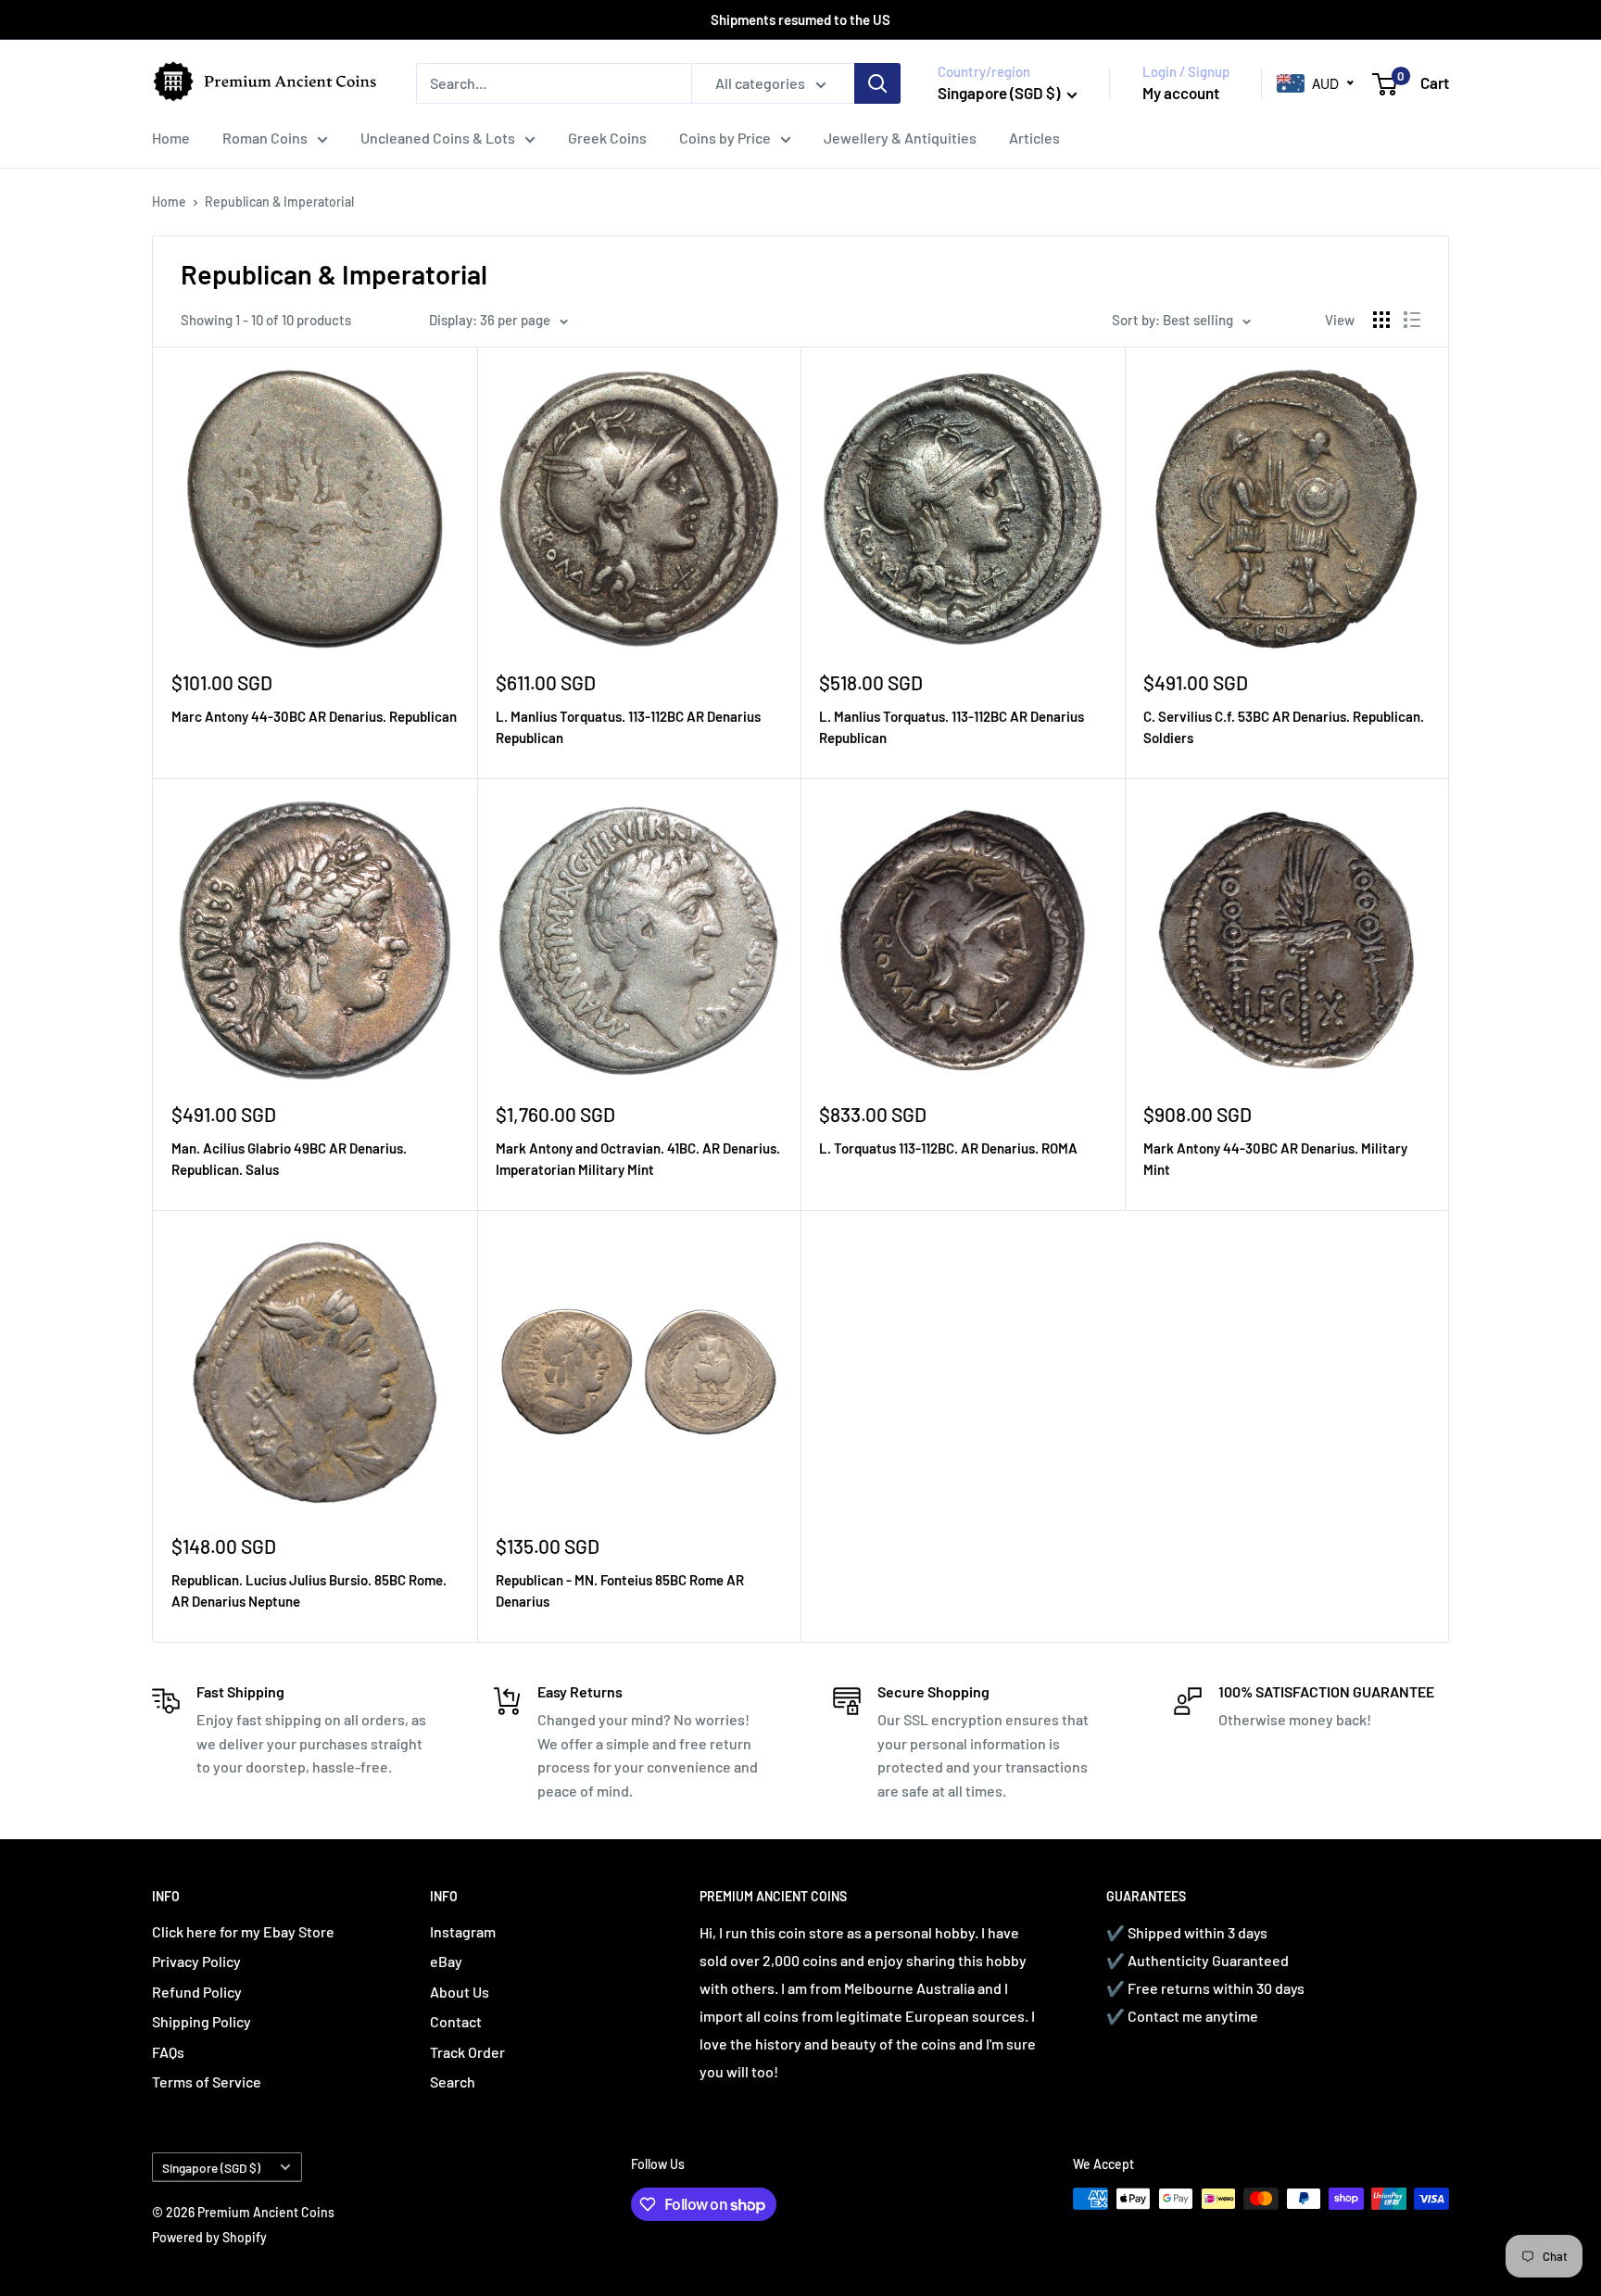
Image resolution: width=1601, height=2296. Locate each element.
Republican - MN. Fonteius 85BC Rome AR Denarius (620, 1590)
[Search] (877, 83)
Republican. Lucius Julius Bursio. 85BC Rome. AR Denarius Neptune (309, 1590)
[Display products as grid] (1381, 320)
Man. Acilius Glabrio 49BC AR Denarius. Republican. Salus (289, 1159)
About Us (460, 1992)
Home (171, 138)
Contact (456, 2021)
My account (1181, 93)
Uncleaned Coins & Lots (438, 138)
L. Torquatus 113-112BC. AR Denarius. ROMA (948, 1148)
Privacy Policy (196, 1961)
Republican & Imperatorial (279, 202)
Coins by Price (725, 138)
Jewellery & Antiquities (900, 138)
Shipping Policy (202, 2021)
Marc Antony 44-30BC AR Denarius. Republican (314, 716)
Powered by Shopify (209, 2237)
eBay (446, 1961)
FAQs (168, 2052)
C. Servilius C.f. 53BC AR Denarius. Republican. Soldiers (1284, 727)
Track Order (467, 2052)
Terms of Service (207, 2082)
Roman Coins (265, 138)
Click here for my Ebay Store (243, 1931)
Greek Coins (607, 138)
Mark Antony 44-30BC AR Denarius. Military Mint (1275, 1159)
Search (453, 2082)
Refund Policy (197, 1992)
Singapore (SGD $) (211, 2168)
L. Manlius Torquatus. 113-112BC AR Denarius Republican (628, 727)
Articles (1034, 138)
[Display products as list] (1412, 320)
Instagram (463, 1931)
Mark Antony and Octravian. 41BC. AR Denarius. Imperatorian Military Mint (638, 1159)
